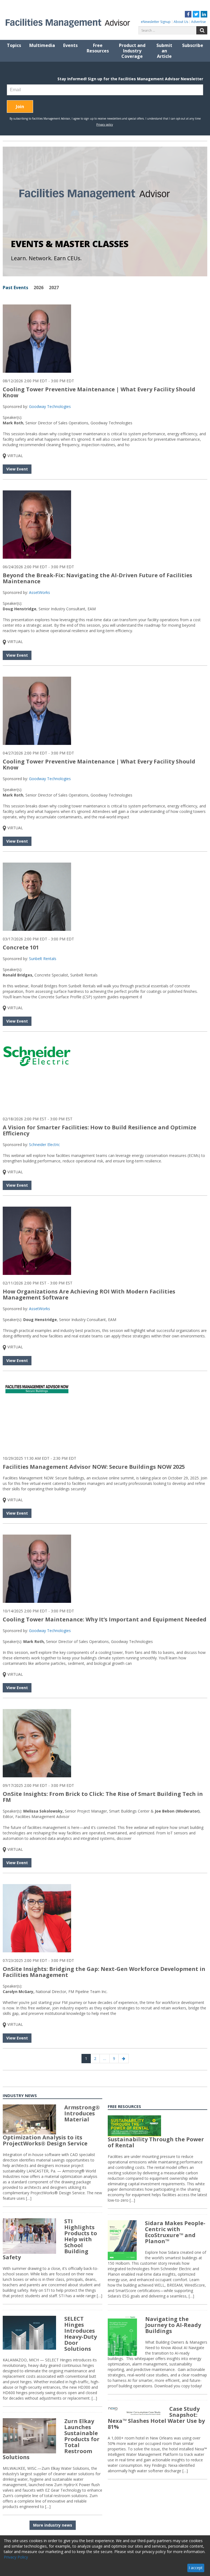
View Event (17, 469)
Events (70, 45)
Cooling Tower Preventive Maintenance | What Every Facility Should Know (99, 392)
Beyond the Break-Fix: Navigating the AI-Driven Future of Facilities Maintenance (97, 578)
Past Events (15, 288)
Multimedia (42, 45)
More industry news (53, 2525)
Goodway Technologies (50, 406)
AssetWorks (40, 592)
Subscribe (193, 45)
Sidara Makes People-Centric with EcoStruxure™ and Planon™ (175, 2232)
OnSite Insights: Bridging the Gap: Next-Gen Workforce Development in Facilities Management (104, 1972)
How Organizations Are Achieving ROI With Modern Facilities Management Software (89, 1294)
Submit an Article (164, 51)
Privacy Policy (16, 2557)
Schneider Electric (44, 1145)
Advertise (199, 22)
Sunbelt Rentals (43, 959)
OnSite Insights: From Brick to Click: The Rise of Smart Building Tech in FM (103, 1797)
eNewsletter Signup (156, 22)
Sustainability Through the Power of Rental (156, 2142)
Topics (14, 45)
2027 (54, 288)
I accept (196, 2568)
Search (202, 30)
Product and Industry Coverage (132, 51)
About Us (181, 22)
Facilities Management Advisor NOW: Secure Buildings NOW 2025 (94, 1467)
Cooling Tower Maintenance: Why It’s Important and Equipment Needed (105, 1619)
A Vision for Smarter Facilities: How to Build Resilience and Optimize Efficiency (100, 1130)
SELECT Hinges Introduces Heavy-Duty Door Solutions (81, 2334)
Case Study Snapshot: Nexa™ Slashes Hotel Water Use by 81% (156, 2418)
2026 (39, 288)
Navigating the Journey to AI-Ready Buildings (173, 2325)
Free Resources (98, 48)
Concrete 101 (21, 947)
